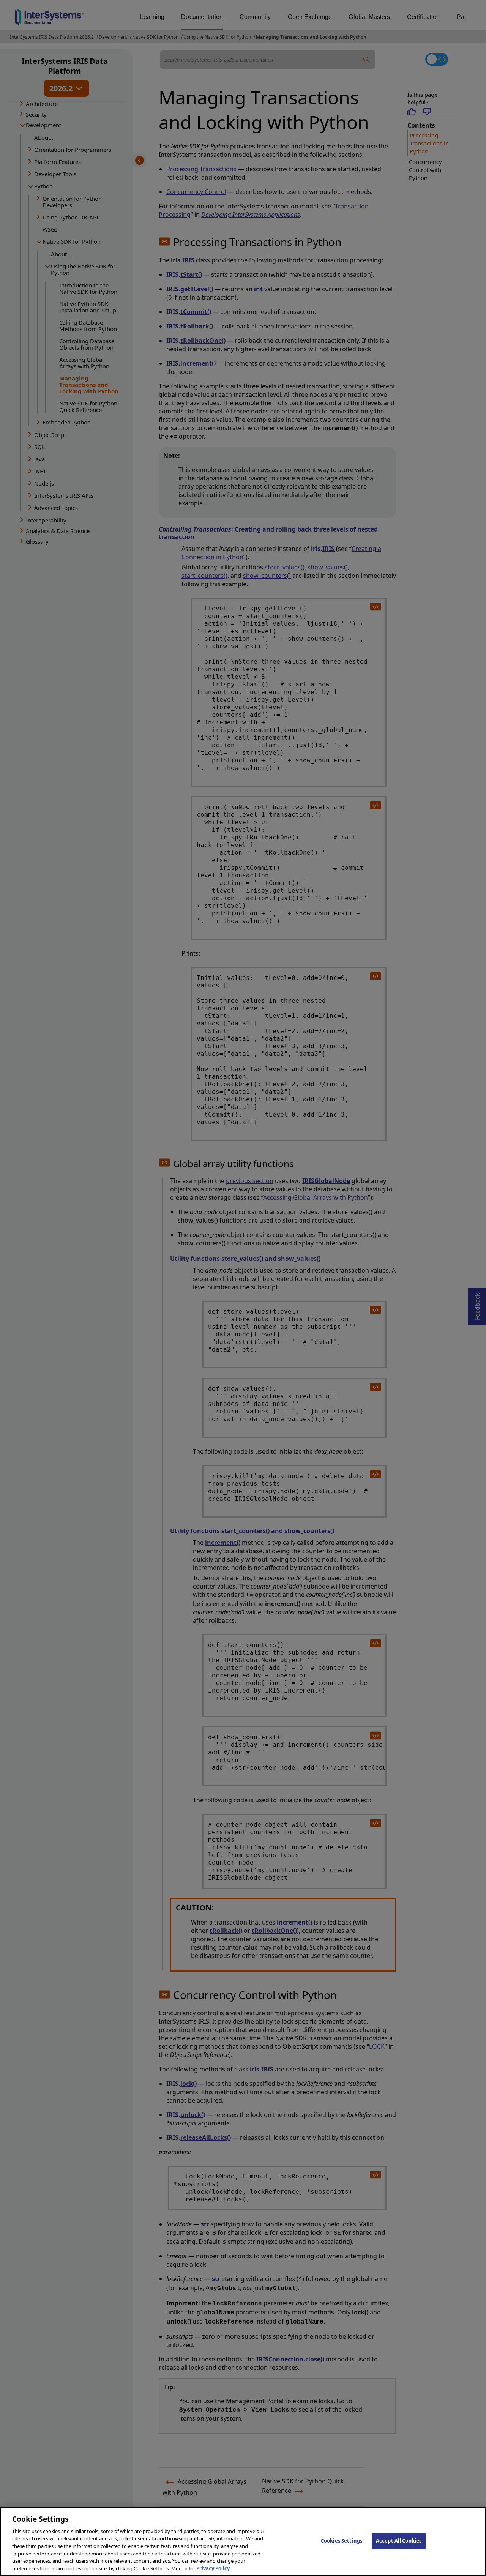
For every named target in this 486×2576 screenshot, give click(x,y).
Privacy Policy (213, 2568)
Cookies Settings (342, 2541)
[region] (243, 2541)
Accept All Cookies (399, 2541)
